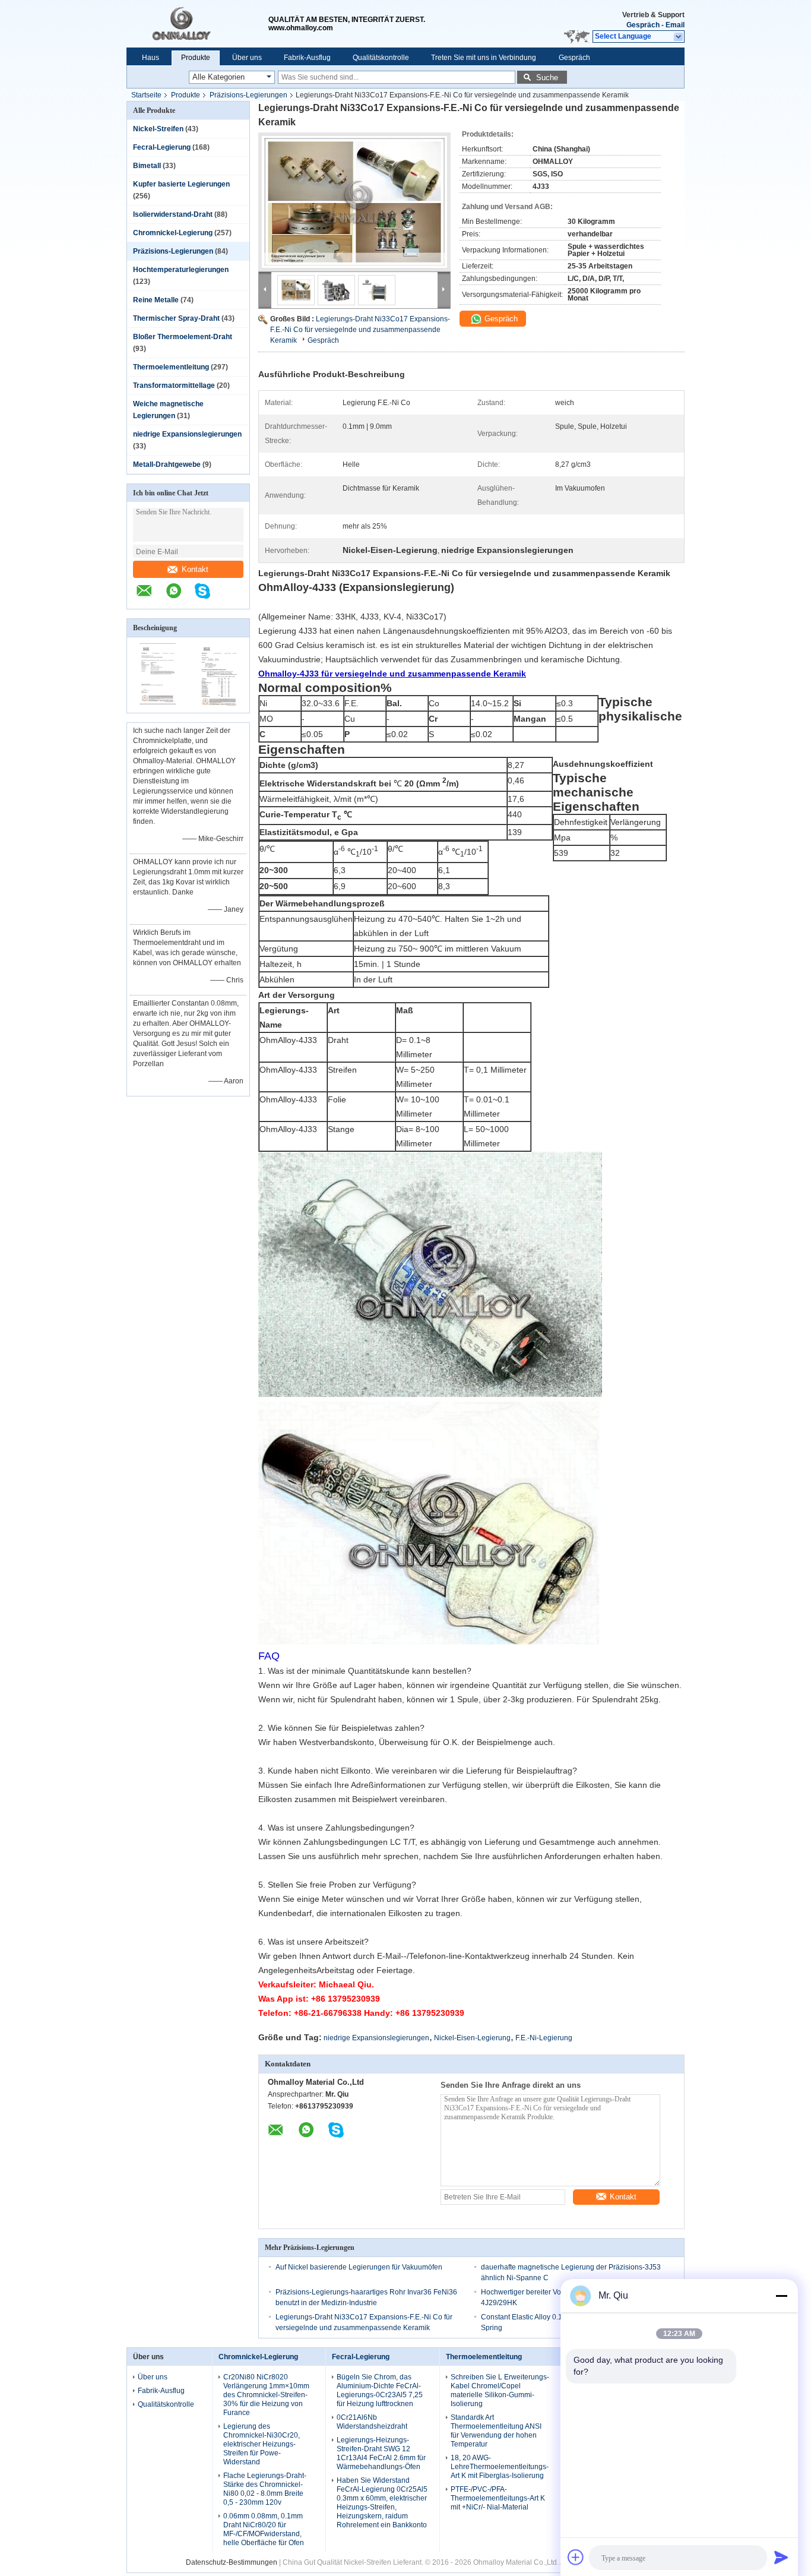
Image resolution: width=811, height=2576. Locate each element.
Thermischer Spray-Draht (176, 318)
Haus (151, 58)
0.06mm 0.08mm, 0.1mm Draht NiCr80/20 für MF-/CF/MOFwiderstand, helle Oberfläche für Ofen (264, 2529)
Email (675, 25)
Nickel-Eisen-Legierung (472, 2038)
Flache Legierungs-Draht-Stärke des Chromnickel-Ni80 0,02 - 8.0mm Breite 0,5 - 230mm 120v (265, 2489)
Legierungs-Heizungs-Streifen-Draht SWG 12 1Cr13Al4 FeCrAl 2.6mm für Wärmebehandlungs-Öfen (381, 2453)
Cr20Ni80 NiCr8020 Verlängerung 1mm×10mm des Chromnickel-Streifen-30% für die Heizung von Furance (266, 2395)
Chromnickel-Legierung (173, 233)
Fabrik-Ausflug (307, 58)
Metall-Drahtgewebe (167, 464)
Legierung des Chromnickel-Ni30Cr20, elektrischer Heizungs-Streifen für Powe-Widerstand (262, 2444)
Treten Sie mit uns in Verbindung (484, 58)
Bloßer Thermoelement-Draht (183, 337)
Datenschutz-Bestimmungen (232, 2562)
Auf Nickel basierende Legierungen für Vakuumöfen (359, 2267)
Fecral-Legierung (162, 147)
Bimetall (147, 166)
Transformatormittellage (174, 385)
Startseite (146, 95)
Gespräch (643, 25)
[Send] (781, 2557)
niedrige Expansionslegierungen (187, 434)
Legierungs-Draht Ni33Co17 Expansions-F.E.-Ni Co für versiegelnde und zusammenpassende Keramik (360, 330)
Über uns (247, 58)
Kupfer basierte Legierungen (181, 184)
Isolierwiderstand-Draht (173, 214)
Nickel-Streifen (158, 129)
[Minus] (781, 2296)
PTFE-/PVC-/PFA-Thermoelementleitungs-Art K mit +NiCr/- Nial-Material (498, 2498)
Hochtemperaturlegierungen (181, 270)
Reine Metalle (156, 300)
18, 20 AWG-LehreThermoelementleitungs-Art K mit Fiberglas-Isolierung (500, 2467)
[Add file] (576, 2557)
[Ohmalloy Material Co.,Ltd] (197, 24)
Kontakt (195, 569)
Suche (547, 78)
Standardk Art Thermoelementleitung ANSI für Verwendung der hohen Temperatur (496, 2431)
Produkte (196, 58)
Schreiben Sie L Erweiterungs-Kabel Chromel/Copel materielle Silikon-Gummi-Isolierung (500, 2390)
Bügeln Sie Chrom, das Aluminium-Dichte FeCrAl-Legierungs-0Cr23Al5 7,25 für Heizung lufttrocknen (380, 2390)
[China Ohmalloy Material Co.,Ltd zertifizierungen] (158, 705)
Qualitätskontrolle (381, 58)
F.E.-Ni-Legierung (544, 2038)
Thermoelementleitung (171, 367)
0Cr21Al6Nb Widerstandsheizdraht (372, 2422)
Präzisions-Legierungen (248, 95)
